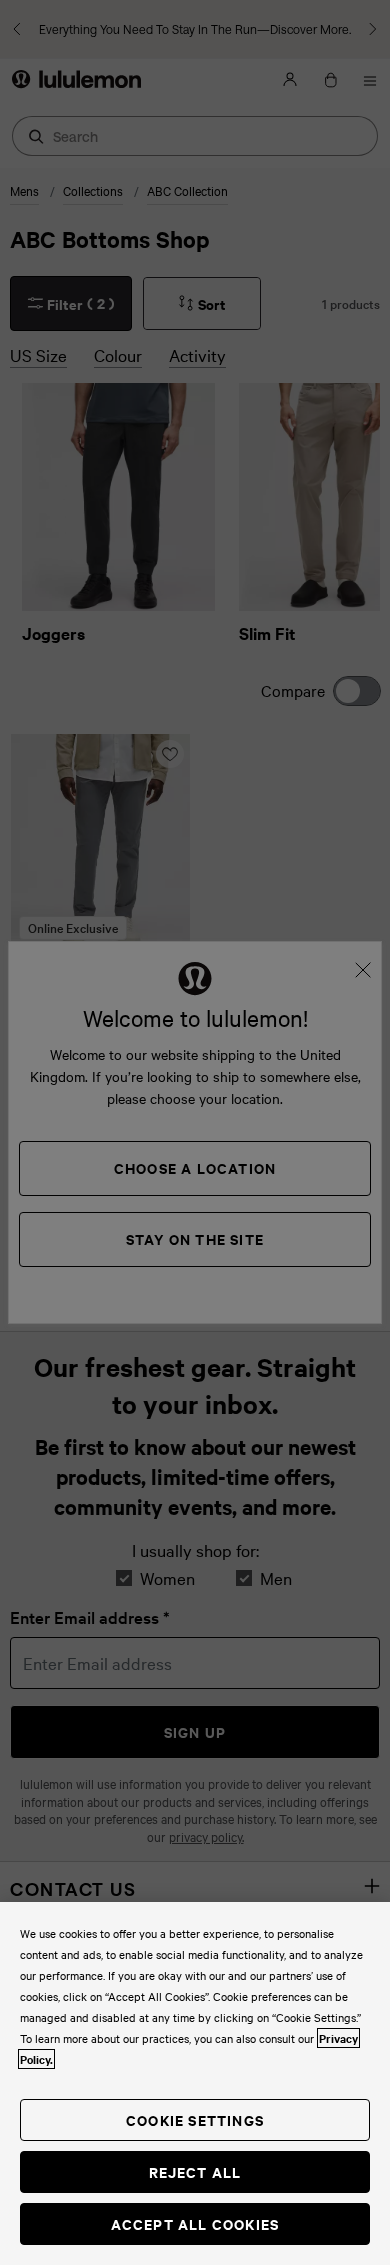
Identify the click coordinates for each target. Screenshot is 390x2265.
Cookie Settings (195, 2119)
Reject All (195, 2171)
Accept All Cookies (195, 2223)
